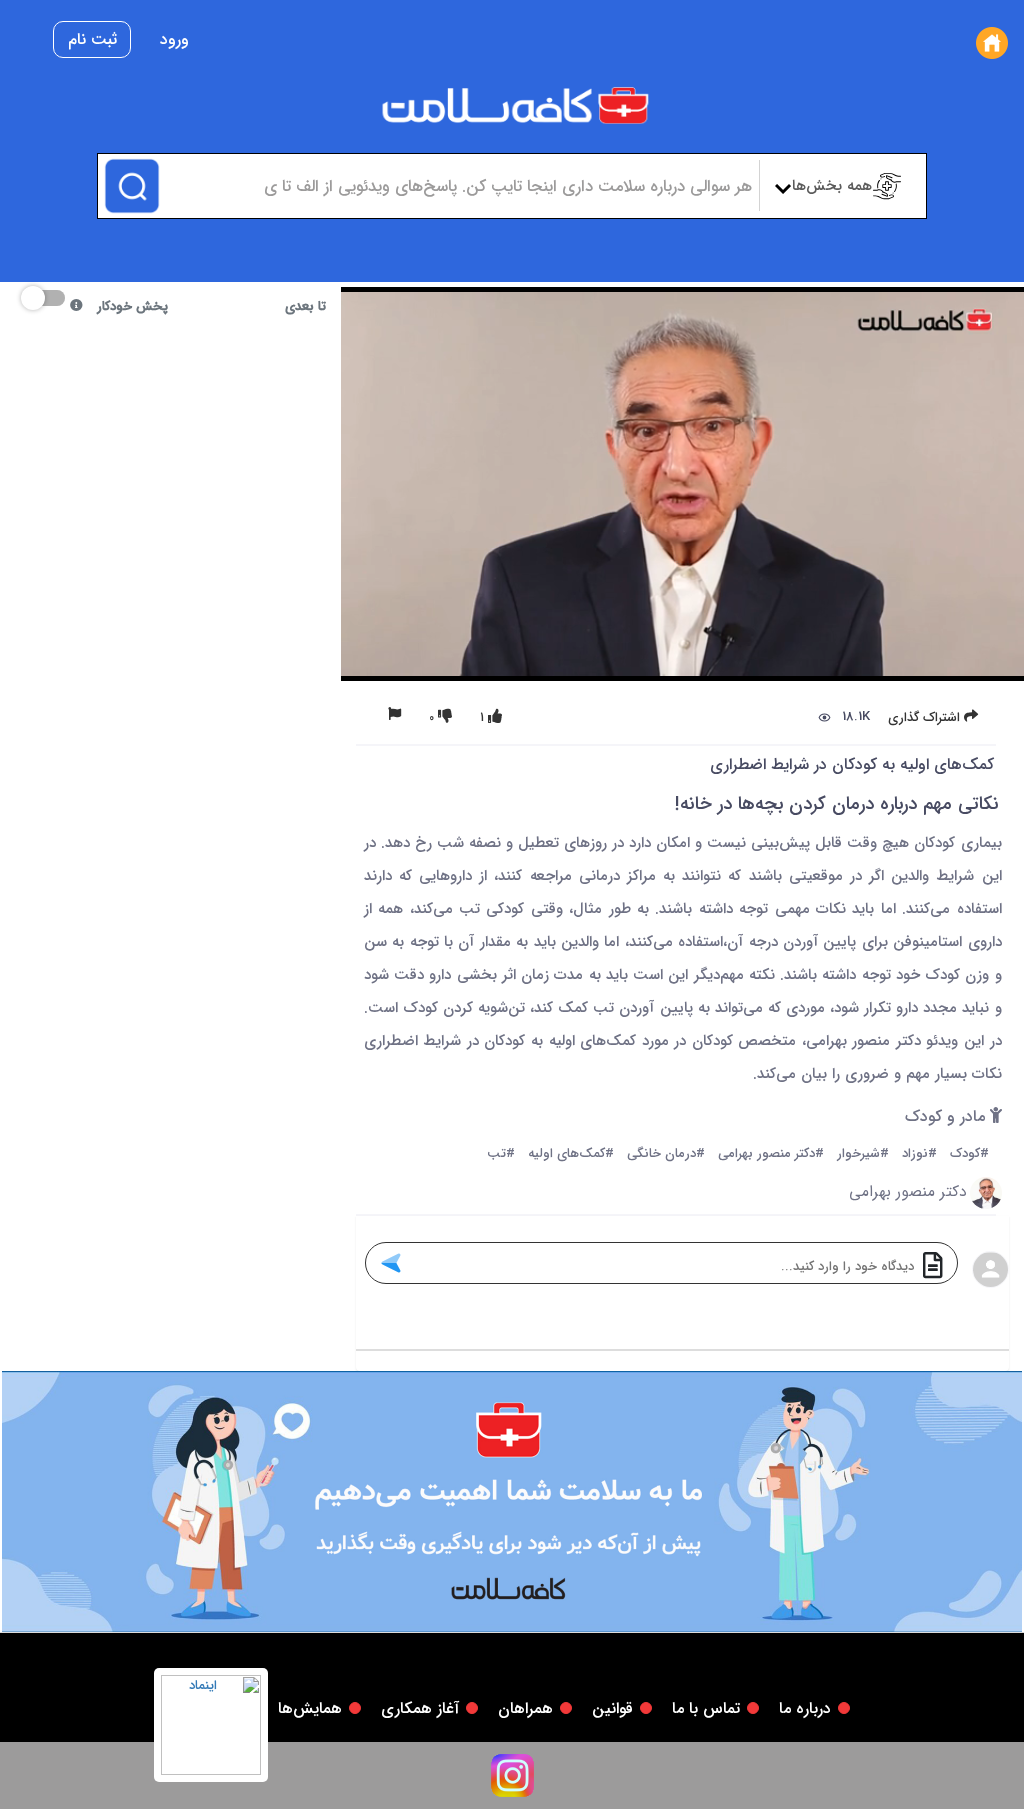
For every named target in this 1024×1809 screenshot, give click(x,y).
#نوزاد (919, 1154)
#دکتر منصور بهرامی (771, 1154)
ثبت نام (92, 39)
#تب (501, 1154)
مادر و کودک (947, 1117)
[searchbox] (455, 186)
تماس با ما (706, 1708)
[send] (389, 1263)
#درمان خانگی (666, 1154)
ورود (174, 39)
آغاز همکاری (420, 1708)
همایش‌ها (310, 1708)
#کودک (969, 1154)
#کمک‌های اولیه (571, 1154)
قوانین (612, 1708)
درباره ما (805, 1708)
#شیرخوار (863, 1154)
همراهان (525, 1708)
